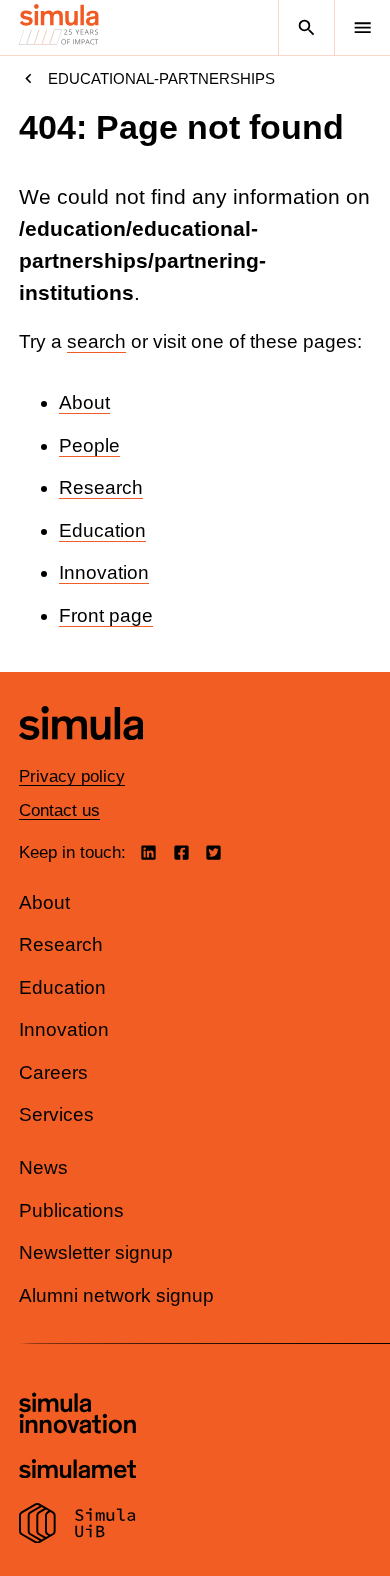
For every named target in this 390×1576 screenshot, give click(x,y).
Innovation (104, 572)
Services (56, 1114)
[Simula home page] (81, 755)
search (96, 341)
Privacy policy (72, 776)
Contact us (59, 810)
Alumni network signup (116, 1295)
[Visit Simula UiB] (77, 1526)
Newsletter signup (96, 1252)
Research (101, 487)
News (43, 1167)
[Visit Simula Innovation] (77, 1416)
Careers (53, 1072)
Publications (71, 1210)
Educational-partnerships (161, 78)
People (89, 445)
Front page (106, 615)
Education (102, 530)
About (84, 402)
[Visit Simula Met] (77, 1471)
